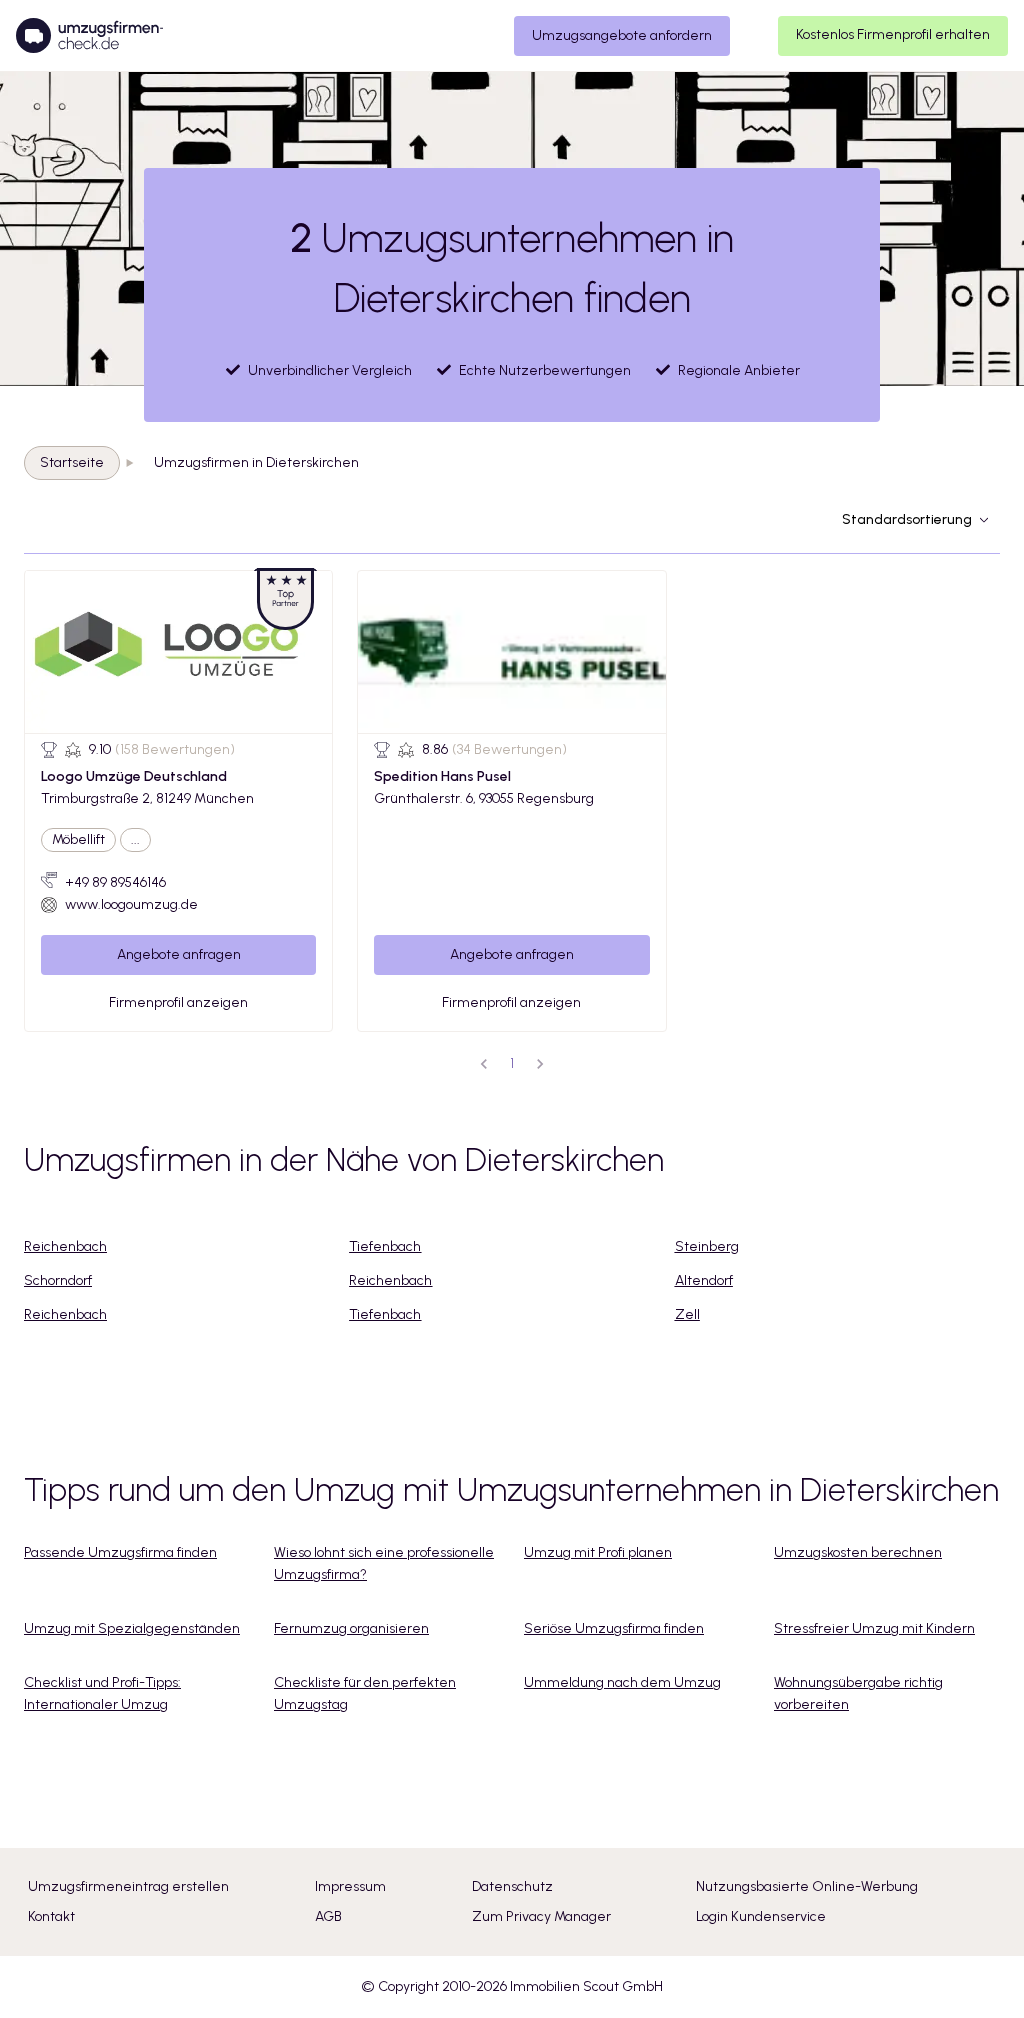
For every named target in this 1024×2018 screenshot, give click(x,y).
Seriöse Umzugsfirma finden (614, 1628)
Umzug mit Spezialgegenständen (132, 1628)
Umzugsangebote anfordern (622, 35)
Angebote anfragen (179, 954)
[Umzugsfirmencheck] (89, 36)
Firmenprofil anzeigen (178, 1002)
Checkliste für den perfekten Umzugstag (365, 1693)
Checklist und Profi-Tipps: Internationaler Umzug (102, 1693)
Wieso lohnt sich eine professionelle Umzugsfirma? (384, 1563)
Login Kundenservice (761, 1916)
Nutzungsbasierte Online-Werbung (807, 1886)
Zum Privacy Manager (541, 1916)
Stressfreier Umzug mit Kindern (874, 1628)
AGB (328, 1916)
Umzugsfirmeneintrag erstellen (128, 1886)
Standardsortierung (907, 519)
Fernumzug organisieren (351, 1628)
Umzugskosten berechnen (858, 1552)
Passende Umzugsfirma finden (120, 1552)
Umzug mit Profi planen (598, 1552)
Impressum (350, 1886)
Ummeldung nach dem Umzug (622, 1682)
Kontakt (51, 1916)
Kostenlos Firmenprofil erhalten (893, 34)
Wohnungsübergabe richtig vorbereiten (858, 1693)
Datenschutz (512, 1886)
